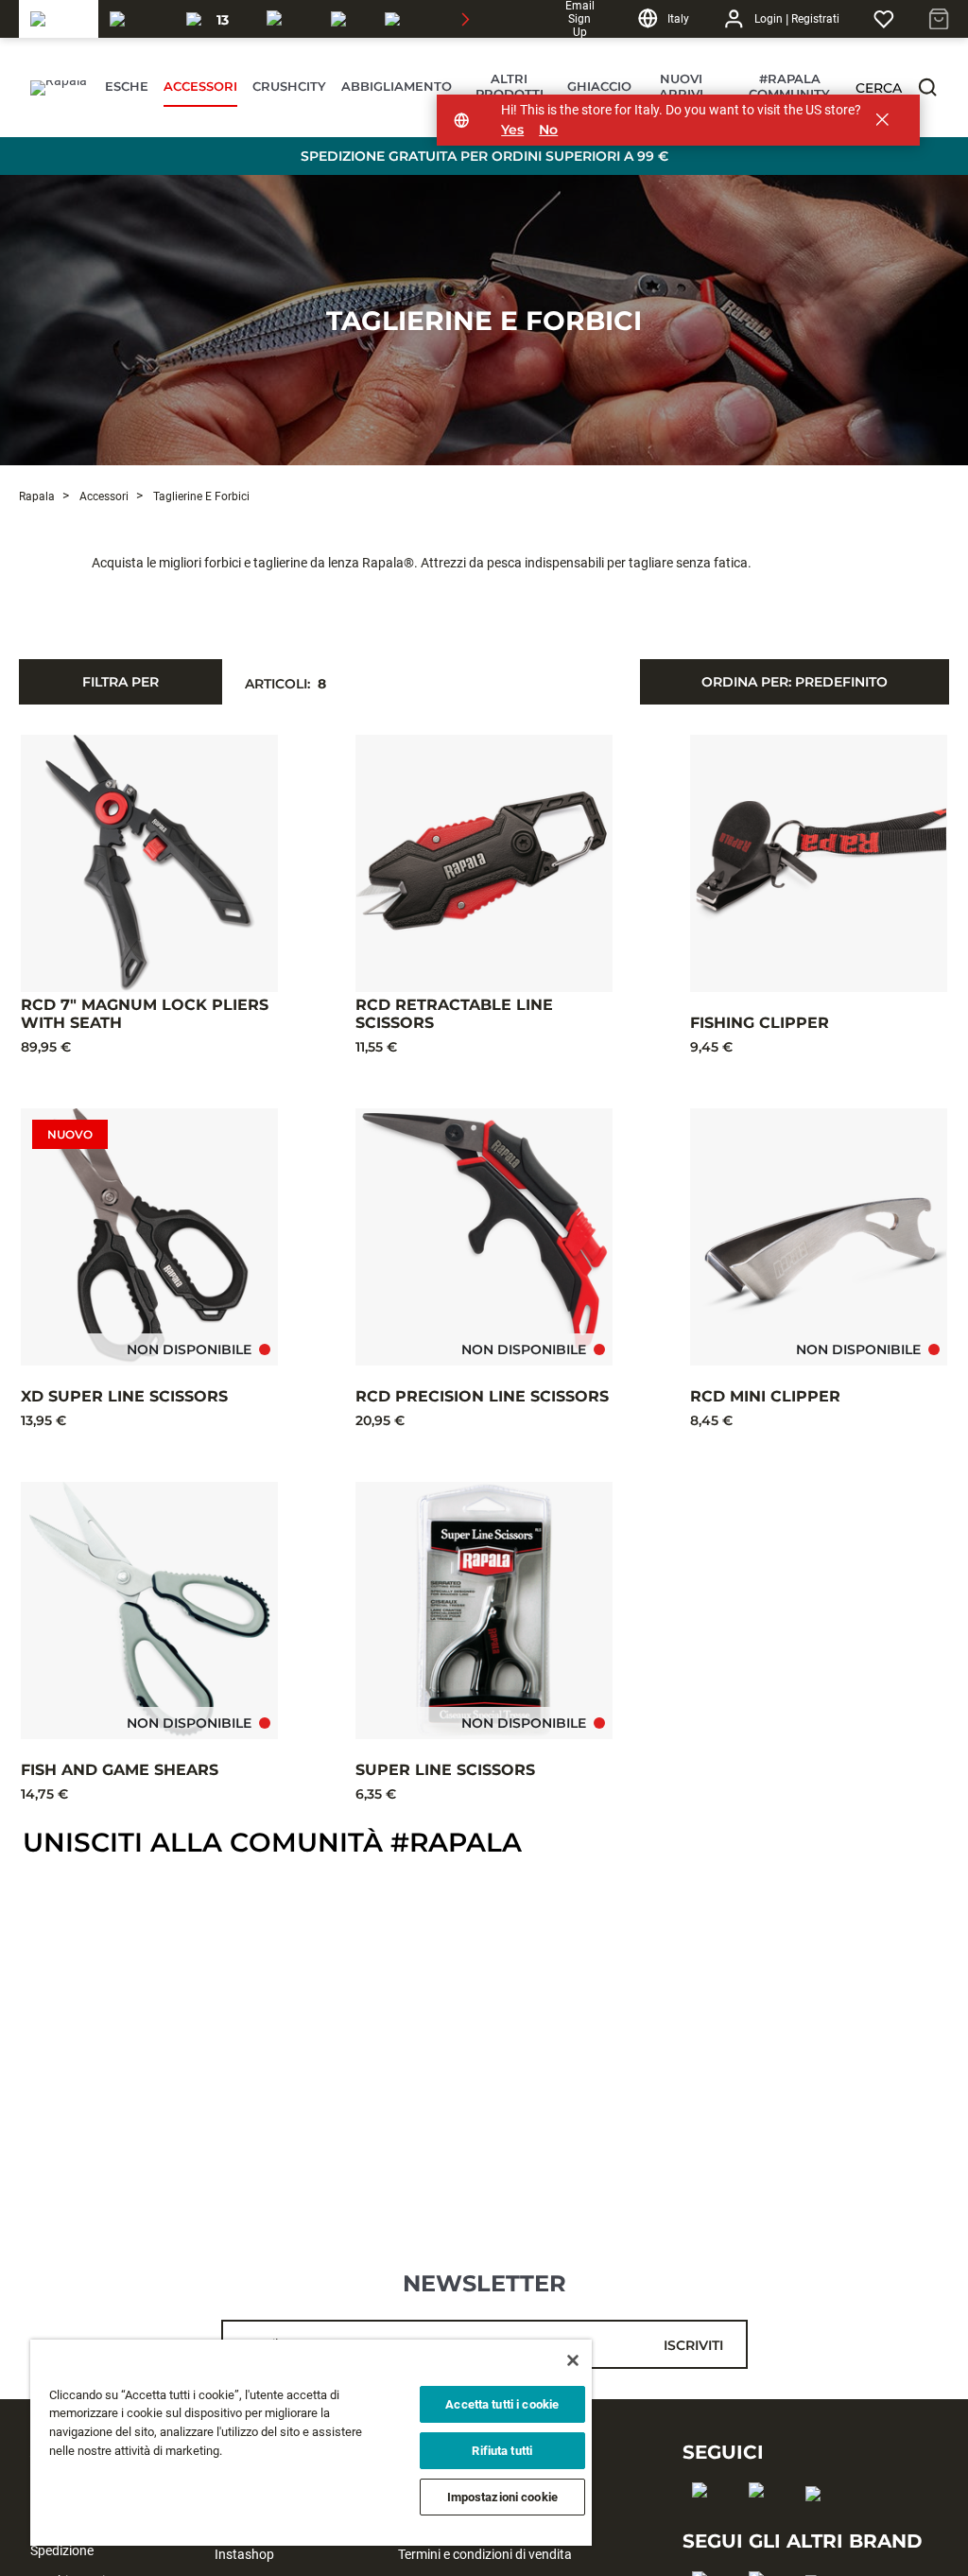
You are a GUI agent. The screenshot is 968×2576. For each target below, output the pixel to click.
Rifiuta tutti (502, 2451)
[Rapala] (59, 19)
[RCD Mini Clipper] (819, 1237)
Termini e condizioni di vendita (485, 2554)
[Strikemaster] (438, 19)
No (548, 130)
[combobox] (795, 682)
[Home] (56, 88)
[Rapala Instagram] (762, 2520)
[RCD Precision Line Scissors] (484, 1237)
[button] (927, 87)
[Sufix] (287, 19)
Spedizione (62, 2550)
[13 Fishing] (215, 19)
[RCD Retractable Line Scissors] (484, 863)
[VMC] (346, 19)
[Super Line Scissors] (484, 1610)
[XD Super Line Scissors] (149, 1237)
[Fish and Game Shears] (149, 1610)
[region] (311, 2443)
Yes (512, 130)
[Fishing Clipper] (819, 863)
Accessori (103, 496)
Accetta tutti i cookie (502, 2404)
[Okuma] (137, 19)
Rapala (37, 496)
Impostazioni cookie (502, 2497)
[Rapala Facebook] (706, 2520)
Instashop (244, 2554)
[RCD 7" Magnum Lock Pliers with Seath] (149, 863)
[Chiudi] (573, 2360)
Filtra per (121, 682)
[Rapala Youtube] (819, 2524)
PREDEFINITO (795, 682)
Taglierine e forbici (484, 321)
